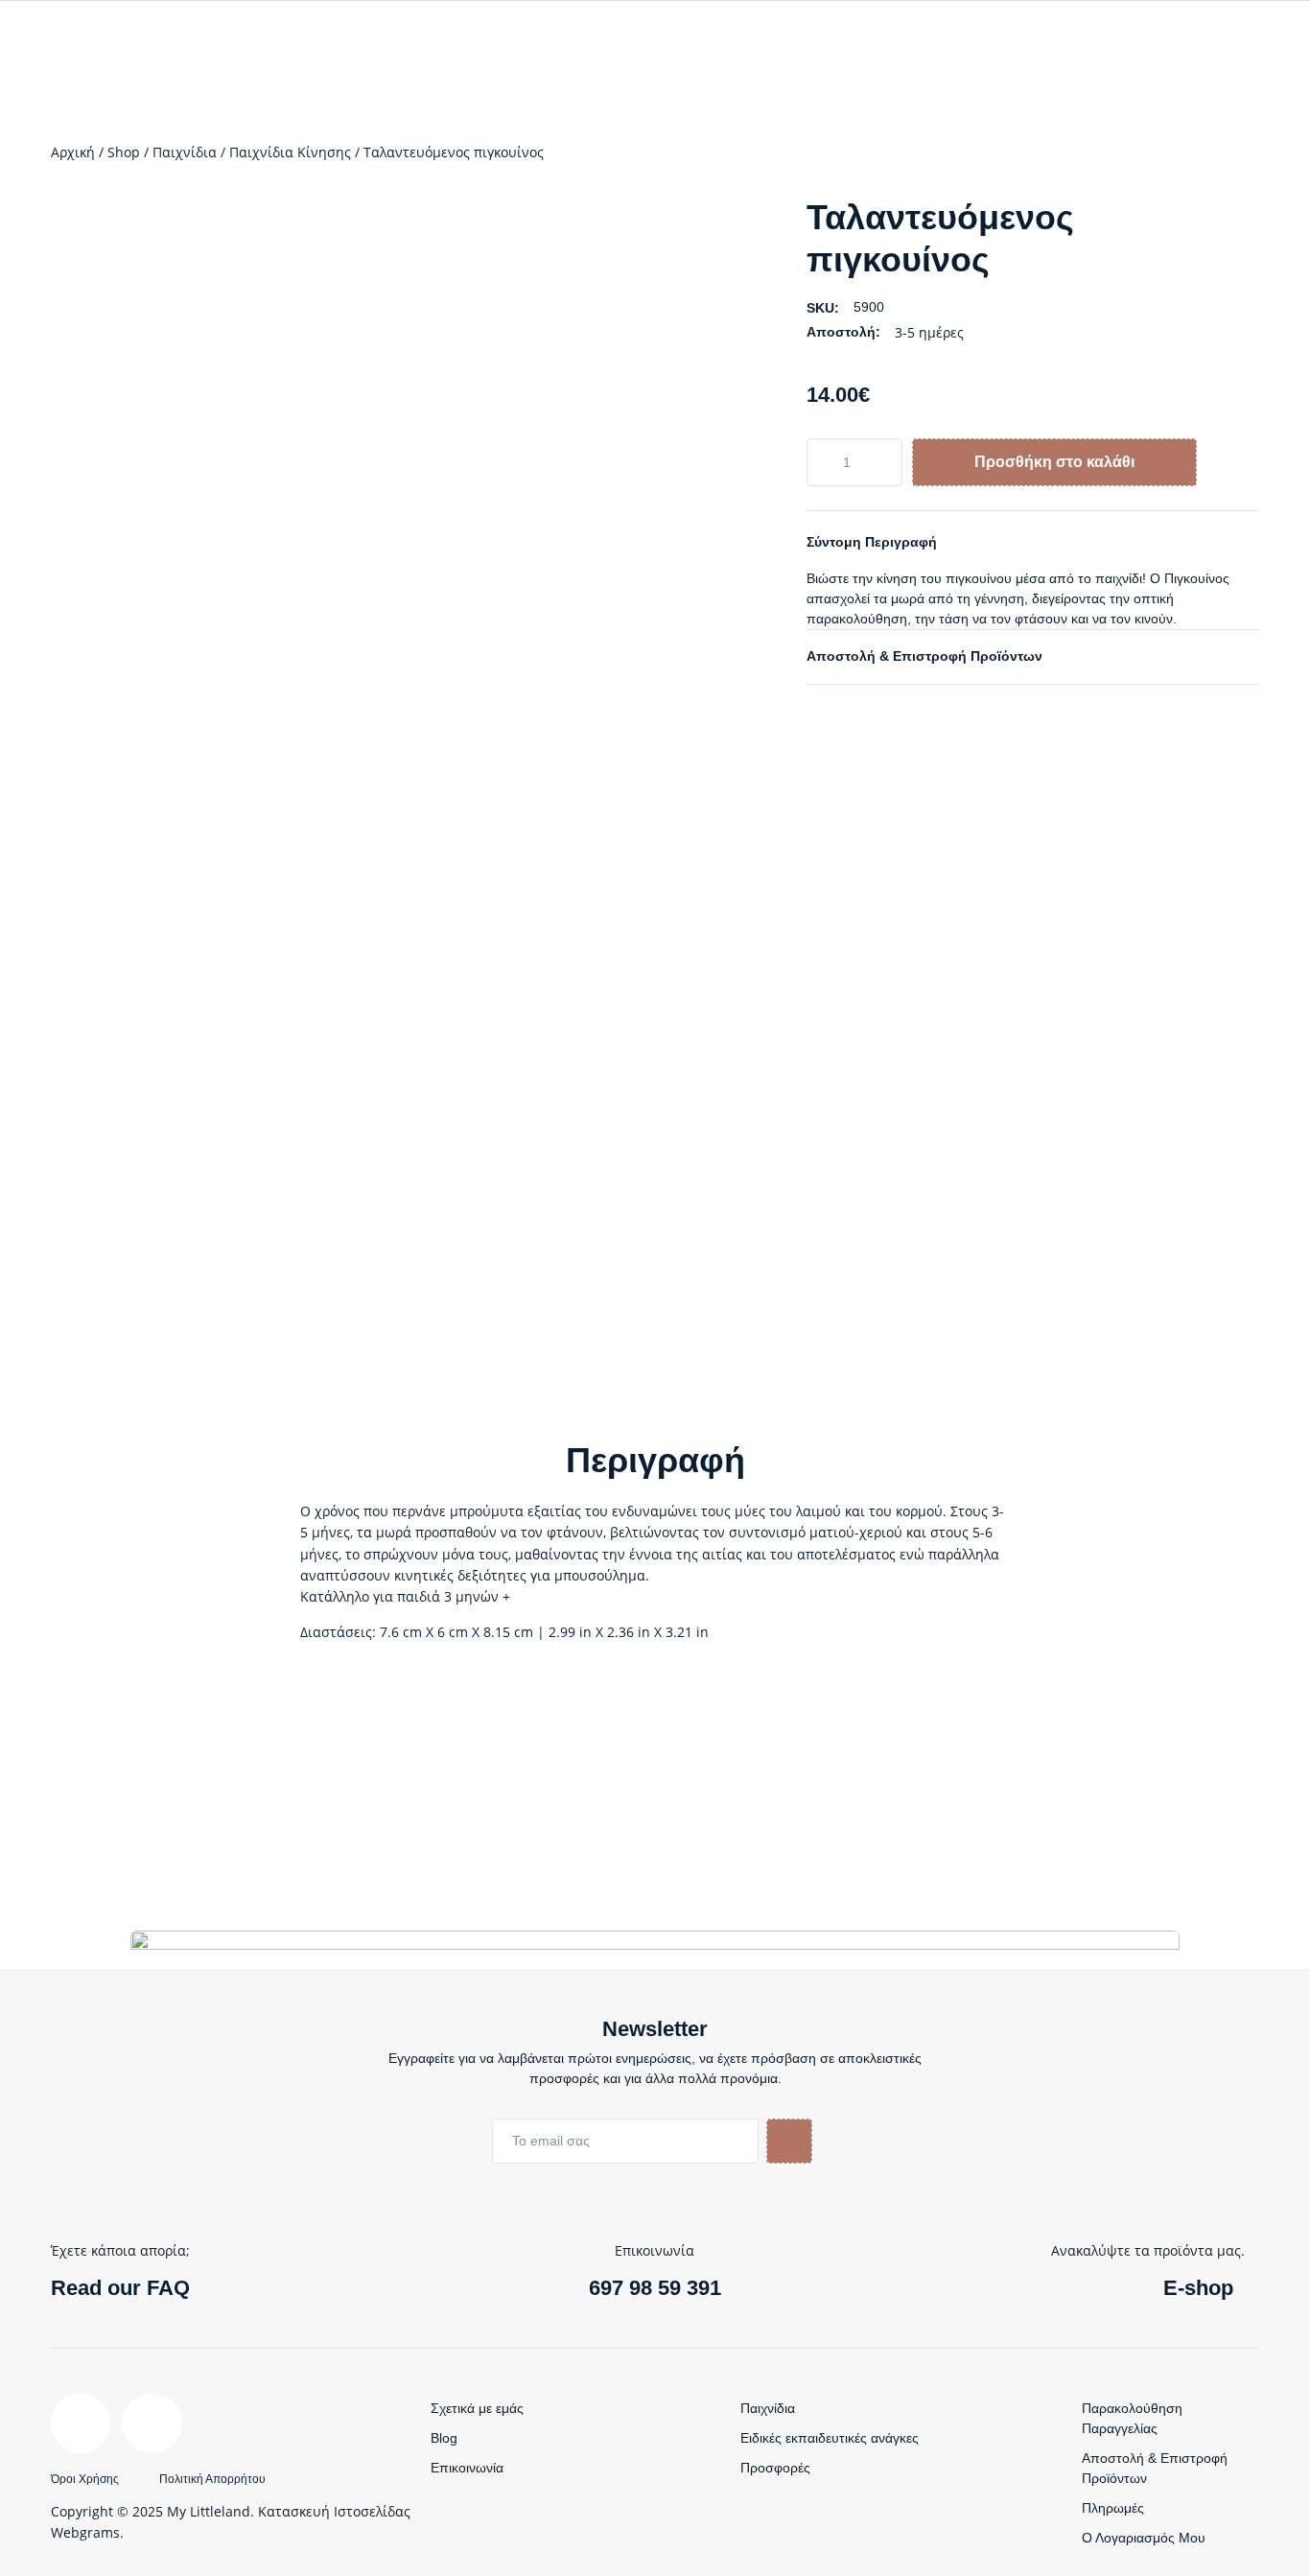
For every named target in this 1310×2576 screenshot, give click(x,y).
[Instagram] (152, 2424)
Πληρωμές (1113, 2508)
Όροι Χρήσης (85, 2479)
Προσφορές (775, 2468)
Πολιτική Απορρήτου (212, 2479)
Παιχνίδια (185, 152)
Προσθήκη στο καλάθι (1054, 462)
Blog (444, 2438)
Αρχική (73, 152)
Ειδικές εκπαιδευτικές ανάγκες (830, 2438)
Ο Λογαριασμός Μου (1144, 2538)
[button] (1033, 542)
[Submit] (789, 2141)
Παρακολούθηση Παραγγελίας (1132, 2418)
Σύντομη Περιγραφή (872, 542)
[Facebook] (81, 2424)
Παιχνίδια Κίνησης (290, 152)
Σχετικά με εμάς (477, 2408)
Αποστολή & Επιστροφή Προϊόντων (924, 656)
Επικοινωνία (467, 2468)
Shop (124, 152)
